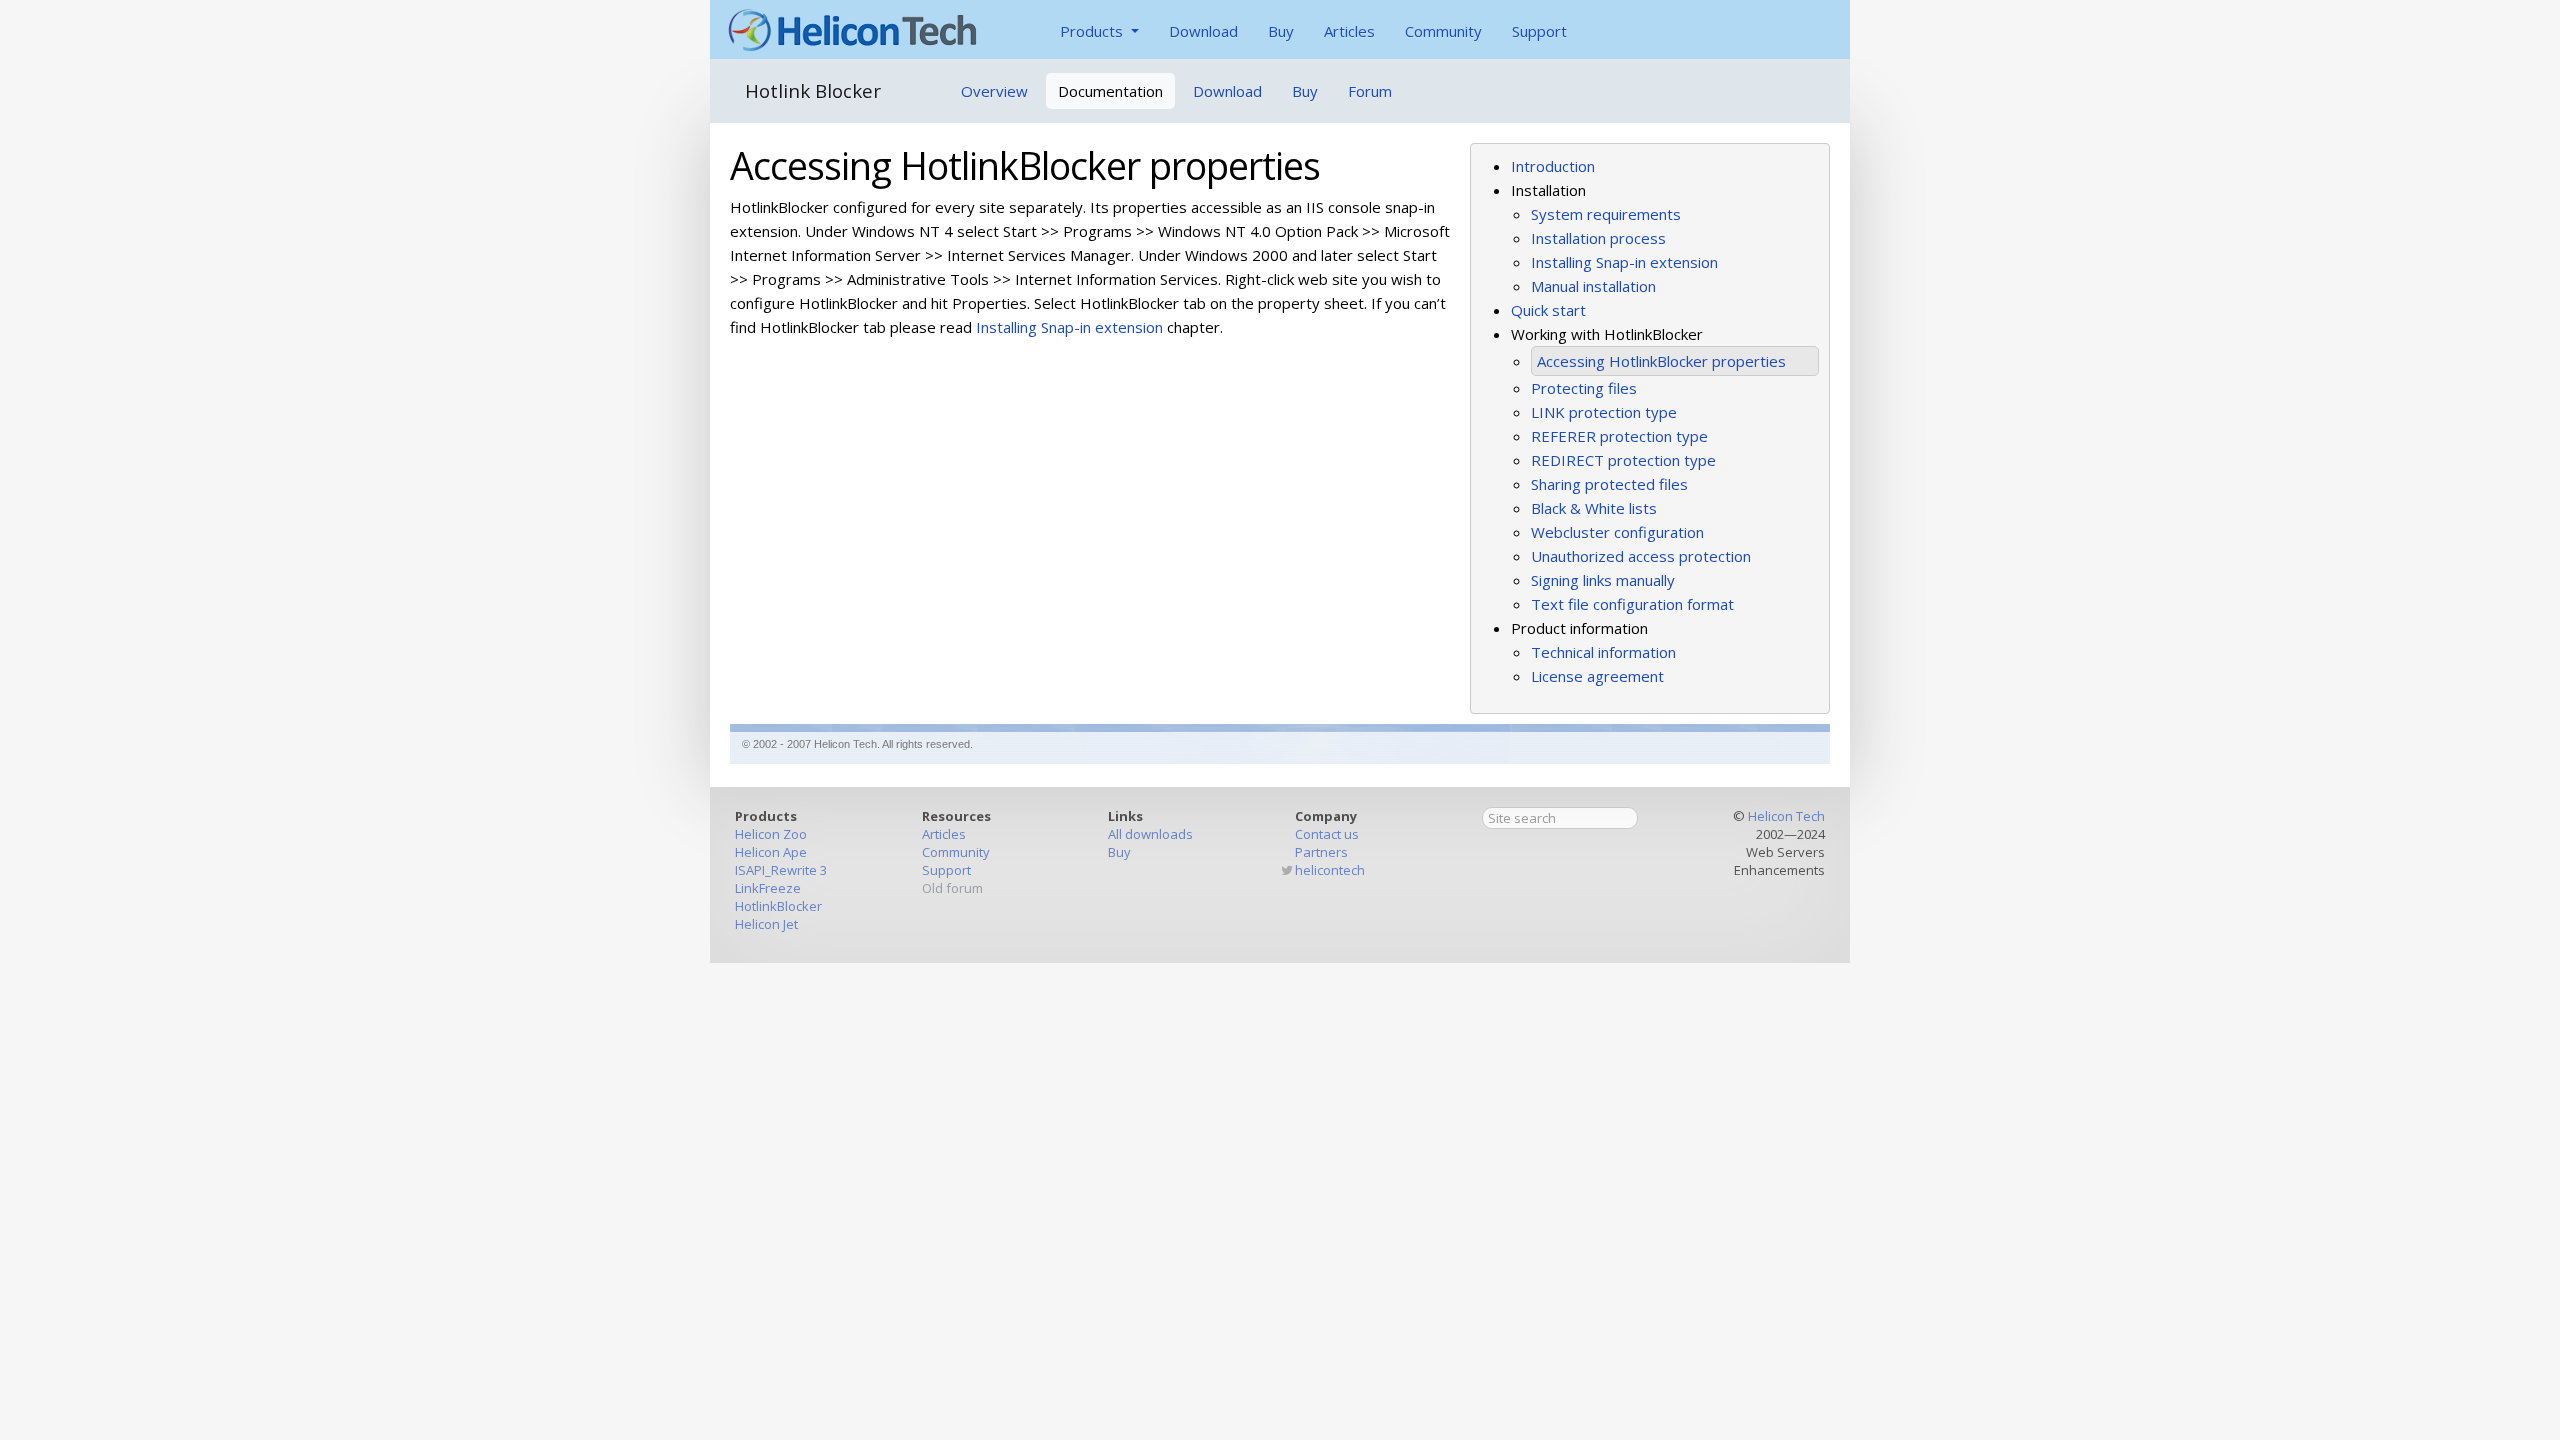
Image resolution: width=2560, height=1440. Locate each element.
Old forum (952, 888)
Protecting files (1584, 388)
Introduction (1553, 166)
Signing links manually (1603, 580)
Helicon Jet (766, 924)
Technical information (1603, 652)
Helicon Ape (771, 852)
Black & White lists (1594, 508)
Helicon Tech (1786, 816)
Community (1443, 31)
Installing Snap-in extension (1624, 262)
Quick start (1548, 310)
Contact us (1327, 834)
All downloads (1150, 834)
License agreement (1597, 676)
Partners (1321, 852)
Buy (1281, 31)
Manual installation (1593, 286)
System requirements (1606, 214)
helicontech (1330, 870)
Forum (1370, 91)
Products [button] (1093, 31)
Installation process (1598, 238)
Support (1539, 31)
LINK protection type (1604, 412)
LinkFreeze (768, 888)
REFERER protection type (1619, 436)
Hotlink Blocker (813, 90)
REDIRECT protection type (1623, 460)
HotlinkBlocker (778, 906)
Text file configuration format (1632, 604)
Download (1203, 31)
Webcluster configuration (1617, 532)
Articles (1349, 31)
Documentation (1110, 91)
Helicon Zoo (771, 834)
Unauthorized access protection (1641, 556)
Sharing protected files (1609, 484)
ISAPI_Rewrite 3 (781, 870)
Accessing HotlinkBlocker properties (1661, 361)
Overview (994, 91)
